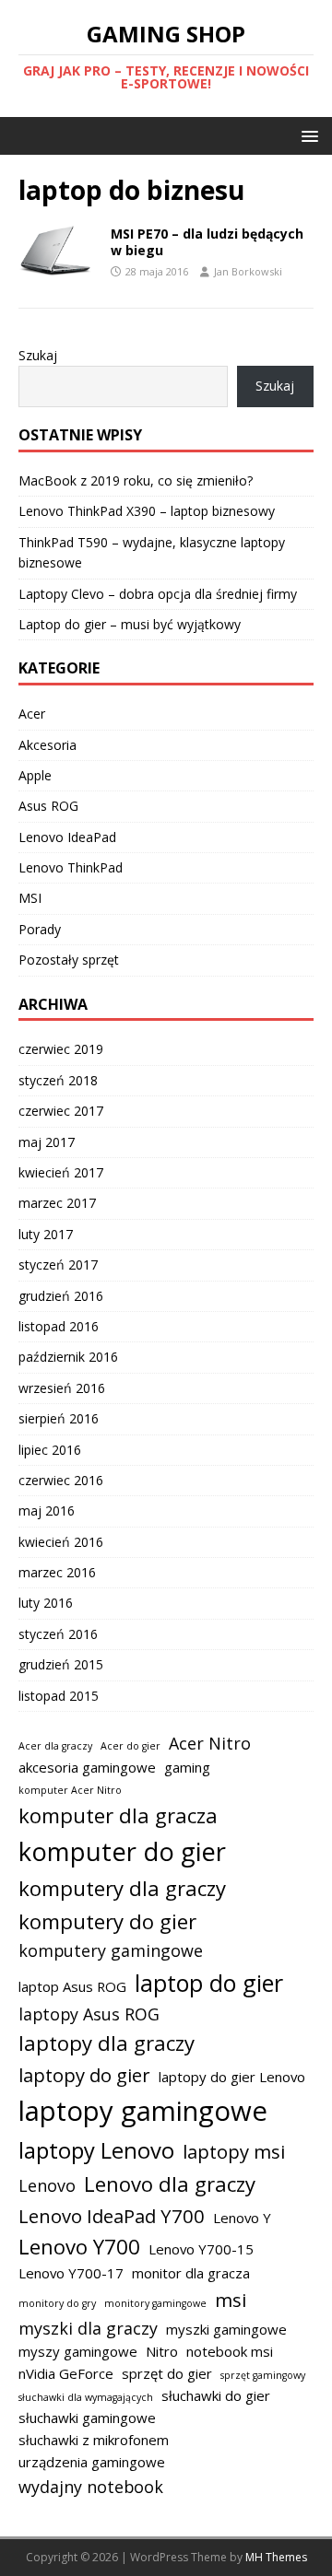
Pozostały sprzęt (69, 960)
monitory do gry (57, 2303)
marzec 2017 (57, 1203)
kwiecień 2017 (61, 1172)
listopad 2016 (59, 1326)
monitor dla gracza (191, 2273)
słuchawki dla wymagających (86, 2397)
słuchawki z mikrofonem (94, 2440)
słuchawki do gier (216, 2395)
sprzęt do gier (167, 2373)
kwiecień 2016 (61, 1542)
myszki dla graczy (88, 2328)
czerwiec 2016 (61, 1480)
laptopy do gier (84, 2075)
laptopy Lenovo (96, 2150)
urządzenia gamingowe (92, 2462)
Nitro (162, 2351)
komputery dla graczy (122, 1888)
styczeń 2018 (58, 1080)
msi (231, 2300)
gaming (187, 1767)
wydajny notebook (91, 2487)
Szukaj (38, 355)
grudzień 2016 (61, 1296)
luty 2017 (46, 1234)
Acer (32, 714)
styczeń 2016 (58, 1634)
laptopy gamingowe (143, 2111)
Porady (40, 929)
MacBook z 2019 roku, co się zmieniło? (136, 480)
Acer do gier (130, 1746)
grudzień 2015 (61, 1664)
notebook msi (230, 2351)
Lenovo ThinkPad (71, 867)
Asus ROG (48, 806)
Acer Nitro (210, 1743)
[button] (307, 135)
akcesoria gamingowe (87, 1767)
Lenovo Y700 (79, 2246)
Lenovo (47, 2185)
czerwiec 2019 (61, 1049)
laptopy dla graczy (107, 2043)
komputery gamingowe (111, 1950)
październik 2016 (68, 1357)
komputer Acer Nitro (70, 1790)
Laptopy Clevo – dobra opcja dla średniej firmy (158, 594)
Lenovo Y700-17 (71, 2273)
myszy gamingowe (78, 2351)
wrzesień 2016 (62, 1388)
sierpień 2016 (59, 1418)
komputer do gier (122, 1851)
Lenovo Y (242, 2218)
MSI (30, 898)
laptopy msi (234, 2151)
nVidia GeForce (66, 2373)
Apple (35, 775)
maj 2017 (47, 1142)
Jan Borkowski (248, 271)
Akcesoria (47, 745)
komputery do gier (107, 1921)
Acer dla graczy (55, 1746)
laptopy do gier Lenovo (232, 2077)
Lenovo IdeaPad (67, 837)
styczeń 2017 (58, 1265)
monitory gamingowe (155, 2303)
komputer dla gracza (118, 1815)
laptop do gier (209, 1983)
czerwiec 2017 (61, 1111)
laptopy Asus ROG (89, 2014)
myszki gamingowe (226, 2329)
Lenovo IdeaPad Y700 (112, 2216)
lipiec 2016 (50, 1450)
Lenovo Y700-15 (201, 2249)
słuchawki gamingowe (87, 2418)
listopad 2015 (59, 1696)
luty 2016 (46, 1603)
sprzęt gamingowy (263, 2375)
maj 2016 (47, 1510)
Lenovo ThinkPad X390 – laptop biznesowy (147, 511)
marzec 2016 (57, 1572)
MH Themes (276, 2557)
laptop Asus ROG (72, 1986)
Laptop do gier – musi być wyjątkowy (130, 624)
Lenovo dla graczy (170, 2184)
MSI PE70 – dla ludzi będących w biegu (207, 242)
